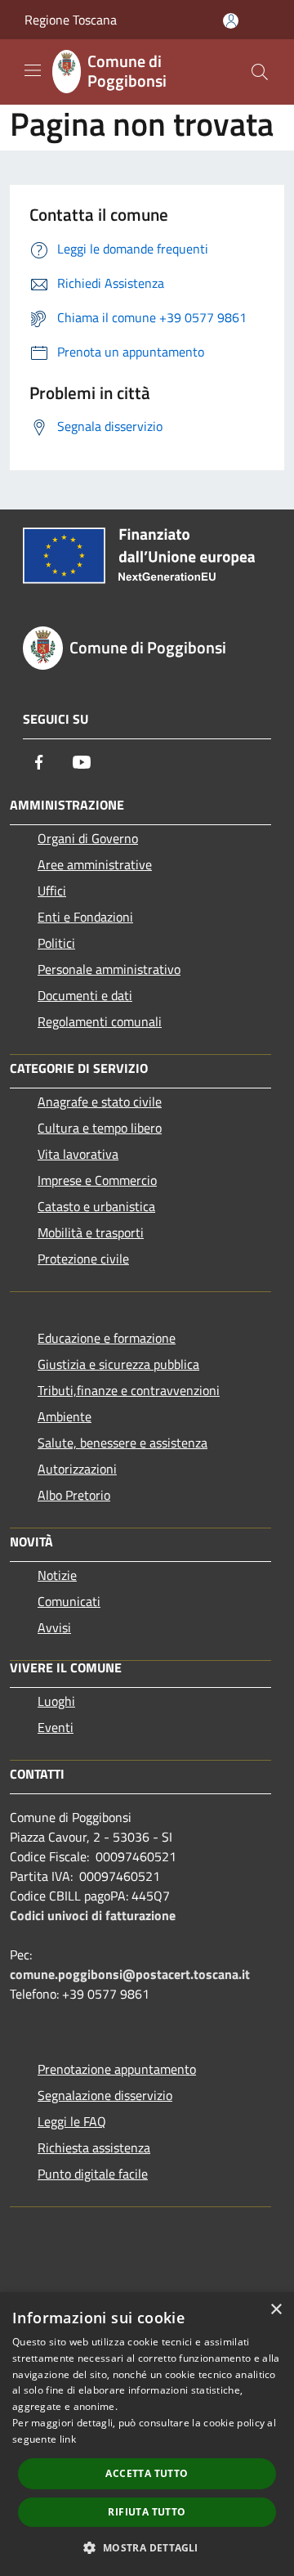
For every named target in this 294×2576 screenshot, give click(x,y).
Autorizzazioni (77, 1469)
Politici (56, 943)
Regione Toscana (71, 20)
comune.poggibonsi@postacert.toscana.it (130, 1974)
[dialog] (147, 2434)
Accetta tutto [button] (147, 2473)
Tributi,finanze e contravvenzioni (129, 1390)
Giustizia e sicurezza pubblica (118, 1364)
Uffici (52, 891)
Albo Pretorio (74, 1495)
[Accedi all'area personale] (231, 21)
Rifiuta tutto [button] (147, 2512)
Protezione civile (83, 1259)
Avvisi (54, 1627)
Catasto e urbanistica (96, 1206)
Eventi (56, 1727)
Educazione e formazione (107, 1338)
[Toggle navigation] (33, 70)
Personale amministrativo (109, 969)
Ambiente (65, 1416)
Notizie (57, 1575)
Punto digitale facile (93, 2174)
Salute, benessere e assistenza (122, 1443)
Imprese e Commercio (97, 1180)
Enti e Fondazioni (85, 917)
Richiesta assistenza (94, 2147)
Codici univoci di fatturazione (93, 1915)
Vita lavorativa (78, 1154)
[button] (147, 2547)
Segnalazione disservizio (105, 2095)
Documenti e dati (85, 995)
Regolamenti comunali (100, 1021)
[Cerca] (260, 72)
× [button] (276, 2310)
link (68, 2439)
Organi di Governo (88, 838)
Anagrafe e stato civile (100, 1102)
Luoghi (56, 1701)
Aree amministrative (95, 864)
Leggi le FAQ (72, 2121)
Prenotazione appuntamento (117, 2069)
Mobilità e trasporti (91, 1232)
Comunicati (69, 1601)
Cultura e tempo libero (100, 1128)
